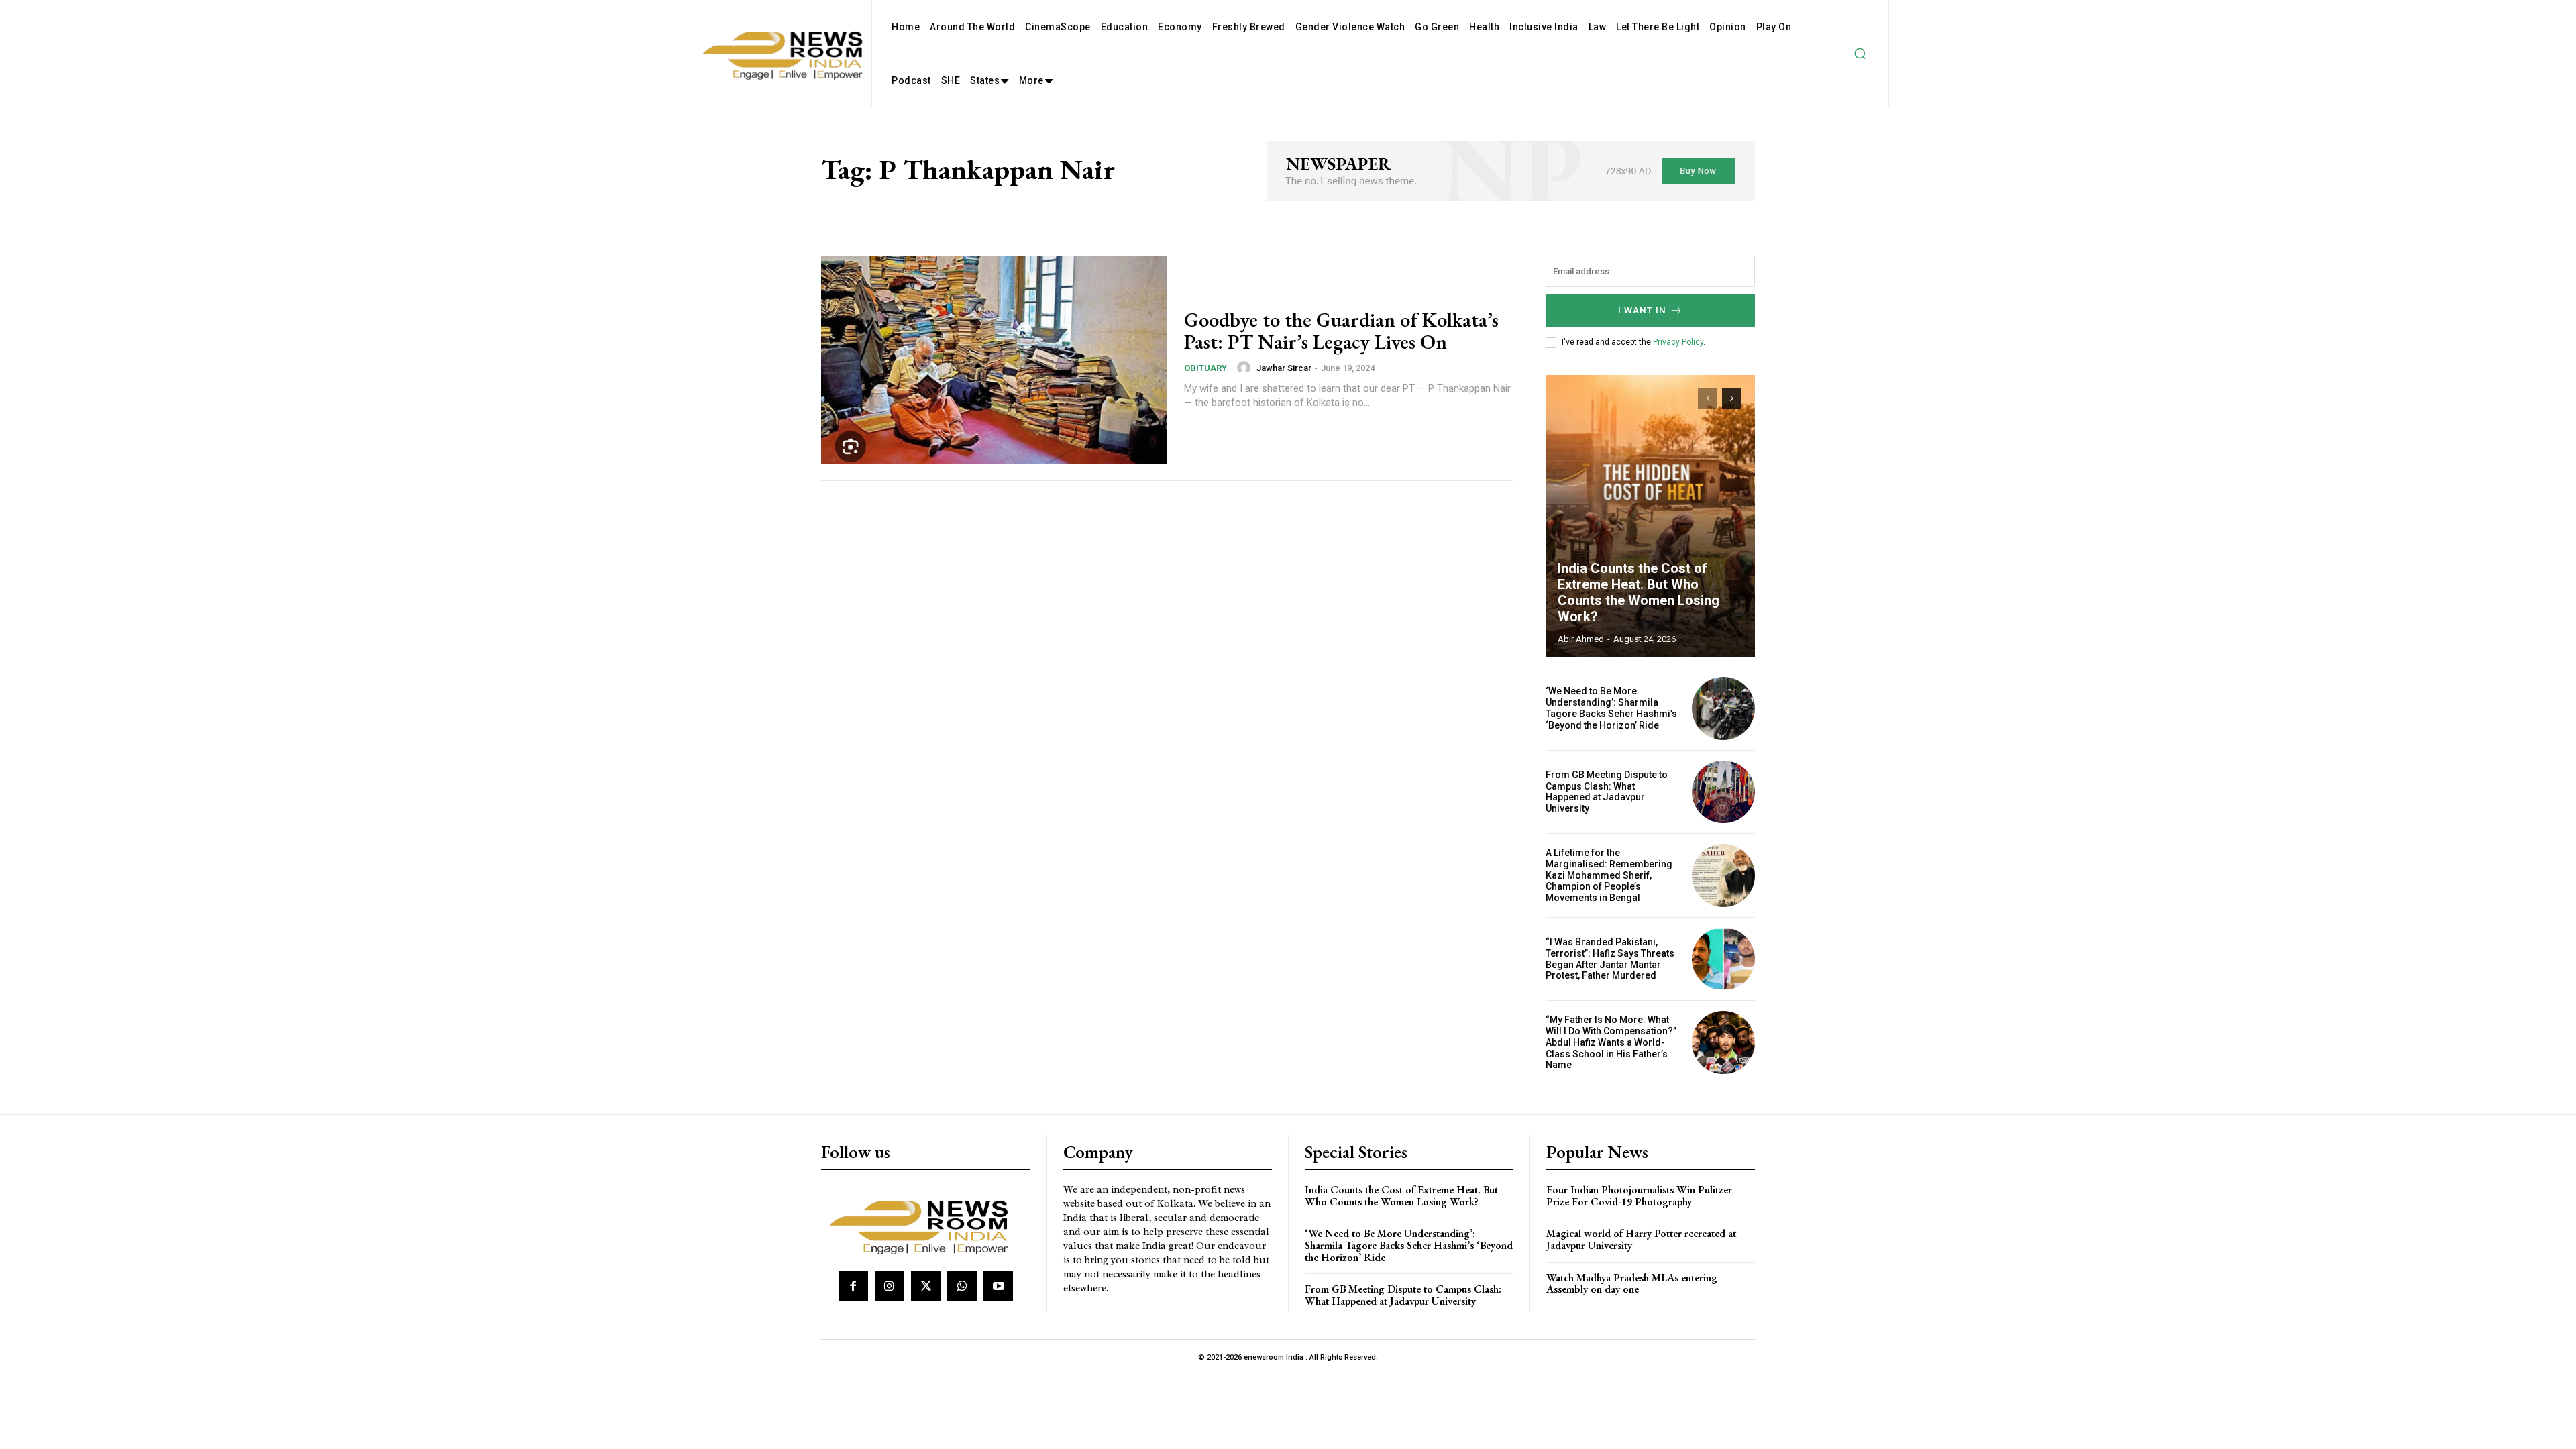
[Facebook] (853, 1286)
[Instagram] (890, 1286)
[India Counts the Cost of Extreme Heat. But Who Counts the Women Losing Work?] (1650, 516)
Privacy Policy (1678, 342)
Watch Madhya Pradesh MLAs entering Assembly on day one (1632, 1284)
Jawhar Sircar (1284, 368)
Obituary (1205, 368)
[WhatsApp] (962, 1286)
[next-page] (1732, 398)
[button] (1860, 54)
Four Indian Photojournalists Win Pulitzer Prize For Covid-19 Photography (1639, 1196)
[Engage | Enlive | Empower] (924, 1225)
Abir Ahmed (1581, 639)
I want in (1642, 310)
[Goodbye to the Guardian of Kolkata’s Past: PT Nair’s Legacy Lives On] (994, 360)
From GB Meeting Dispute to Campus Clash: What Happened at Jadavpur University (1607, 792)
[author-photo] (1246, 368)
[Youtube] (998, 1286)
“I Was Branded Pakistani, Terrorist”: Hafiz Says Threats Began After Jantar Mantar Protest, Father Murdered (1610, 959)
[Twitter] (926, 1286)
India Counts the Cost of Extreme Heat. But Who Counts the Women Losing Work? (1639, 592)
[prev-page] (1708, 398)
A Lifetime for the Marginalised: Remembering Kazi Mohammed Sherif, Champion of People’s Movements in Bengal (1609, 875)
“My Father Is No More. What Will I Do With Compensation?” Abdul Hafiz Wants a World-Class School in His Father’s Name (1611, 1042)
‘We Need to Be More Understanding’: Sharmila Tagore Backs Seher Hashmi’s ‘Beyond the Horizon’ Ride (1611, 708)
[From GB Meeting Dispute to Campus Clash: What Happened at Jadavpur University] (1723, 792)
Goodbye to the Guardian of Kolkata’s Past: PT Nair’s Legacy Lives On (1341, 331)
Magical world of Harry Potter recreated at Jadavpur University (1641, 1239)
